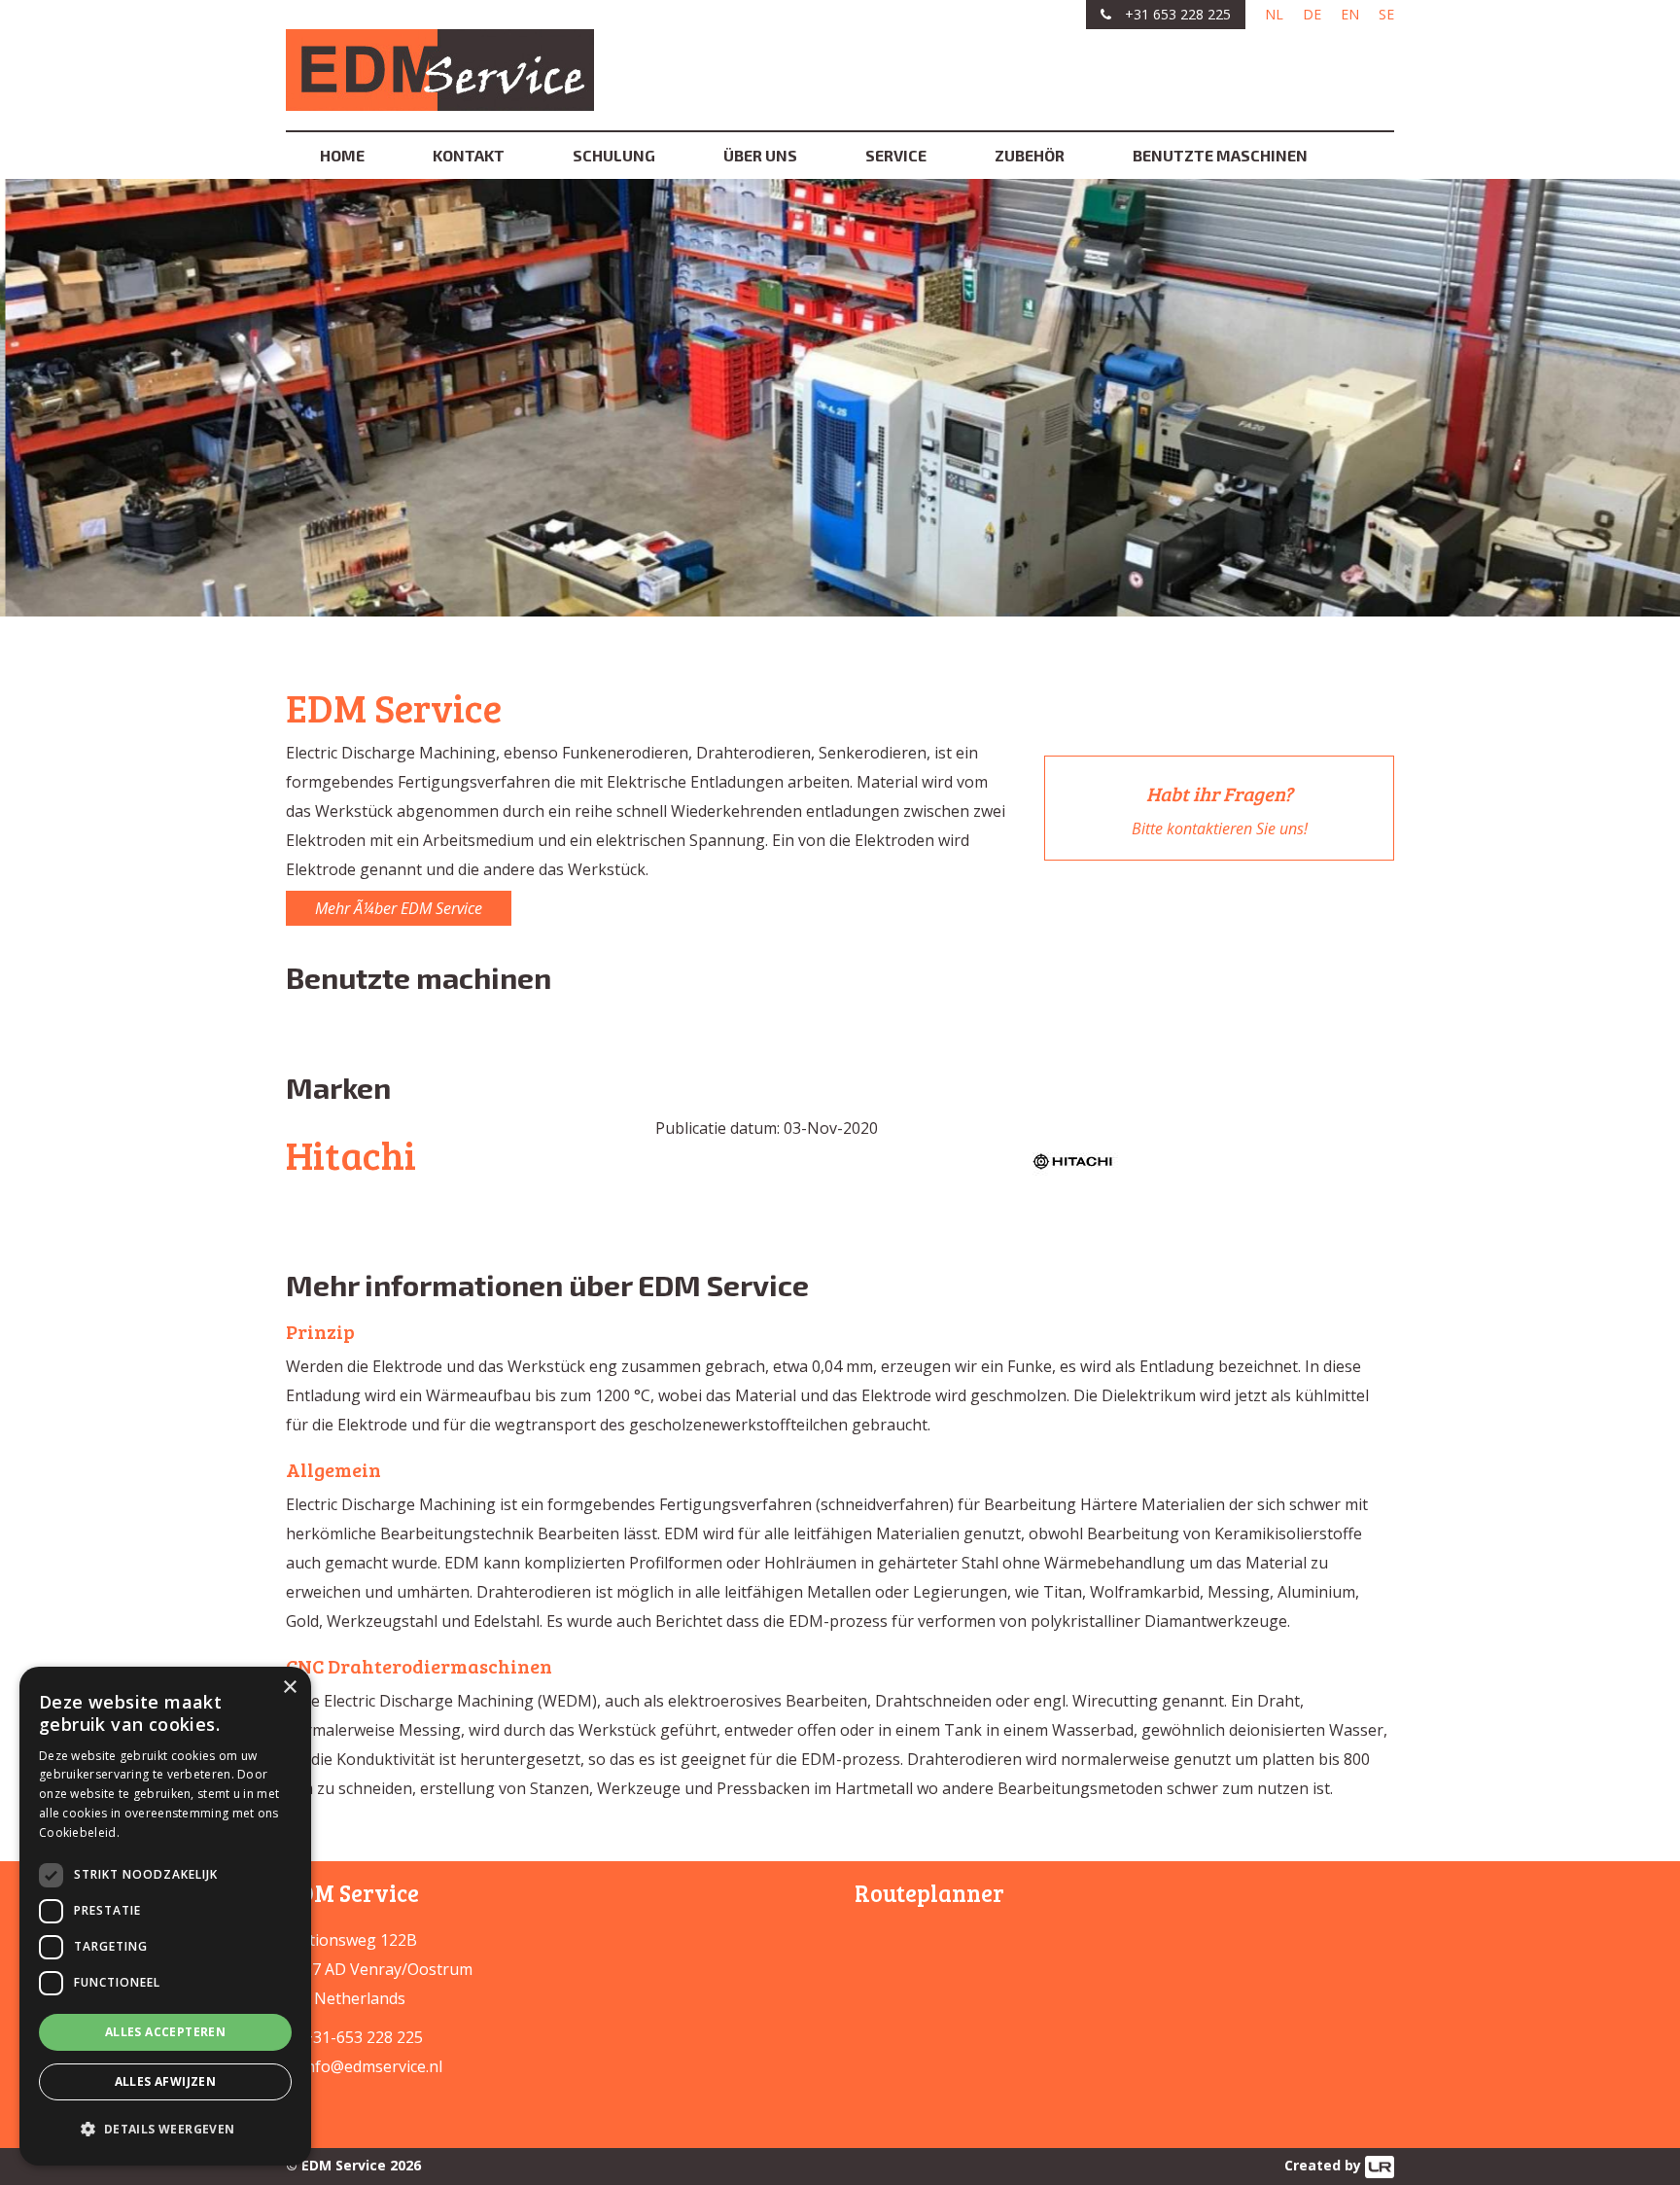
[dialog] (165, 1916)
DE (1312, 14)
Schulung (614, 155)
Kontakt (469, 155)
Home (342, 155)
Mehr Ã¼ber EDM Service (399, 908)
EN (1350, 14)
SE (1386, 14)
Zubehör (1030, 155)
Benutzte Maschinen (1220, 155)
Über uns (760, 155)
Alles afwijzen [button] (166, 2081)
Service (896, 155)
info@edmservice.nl (372, 2066)
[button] (165, 2130)
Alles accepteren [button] (165, 2032)
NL (1274, 14)
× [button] (289, 1688)
